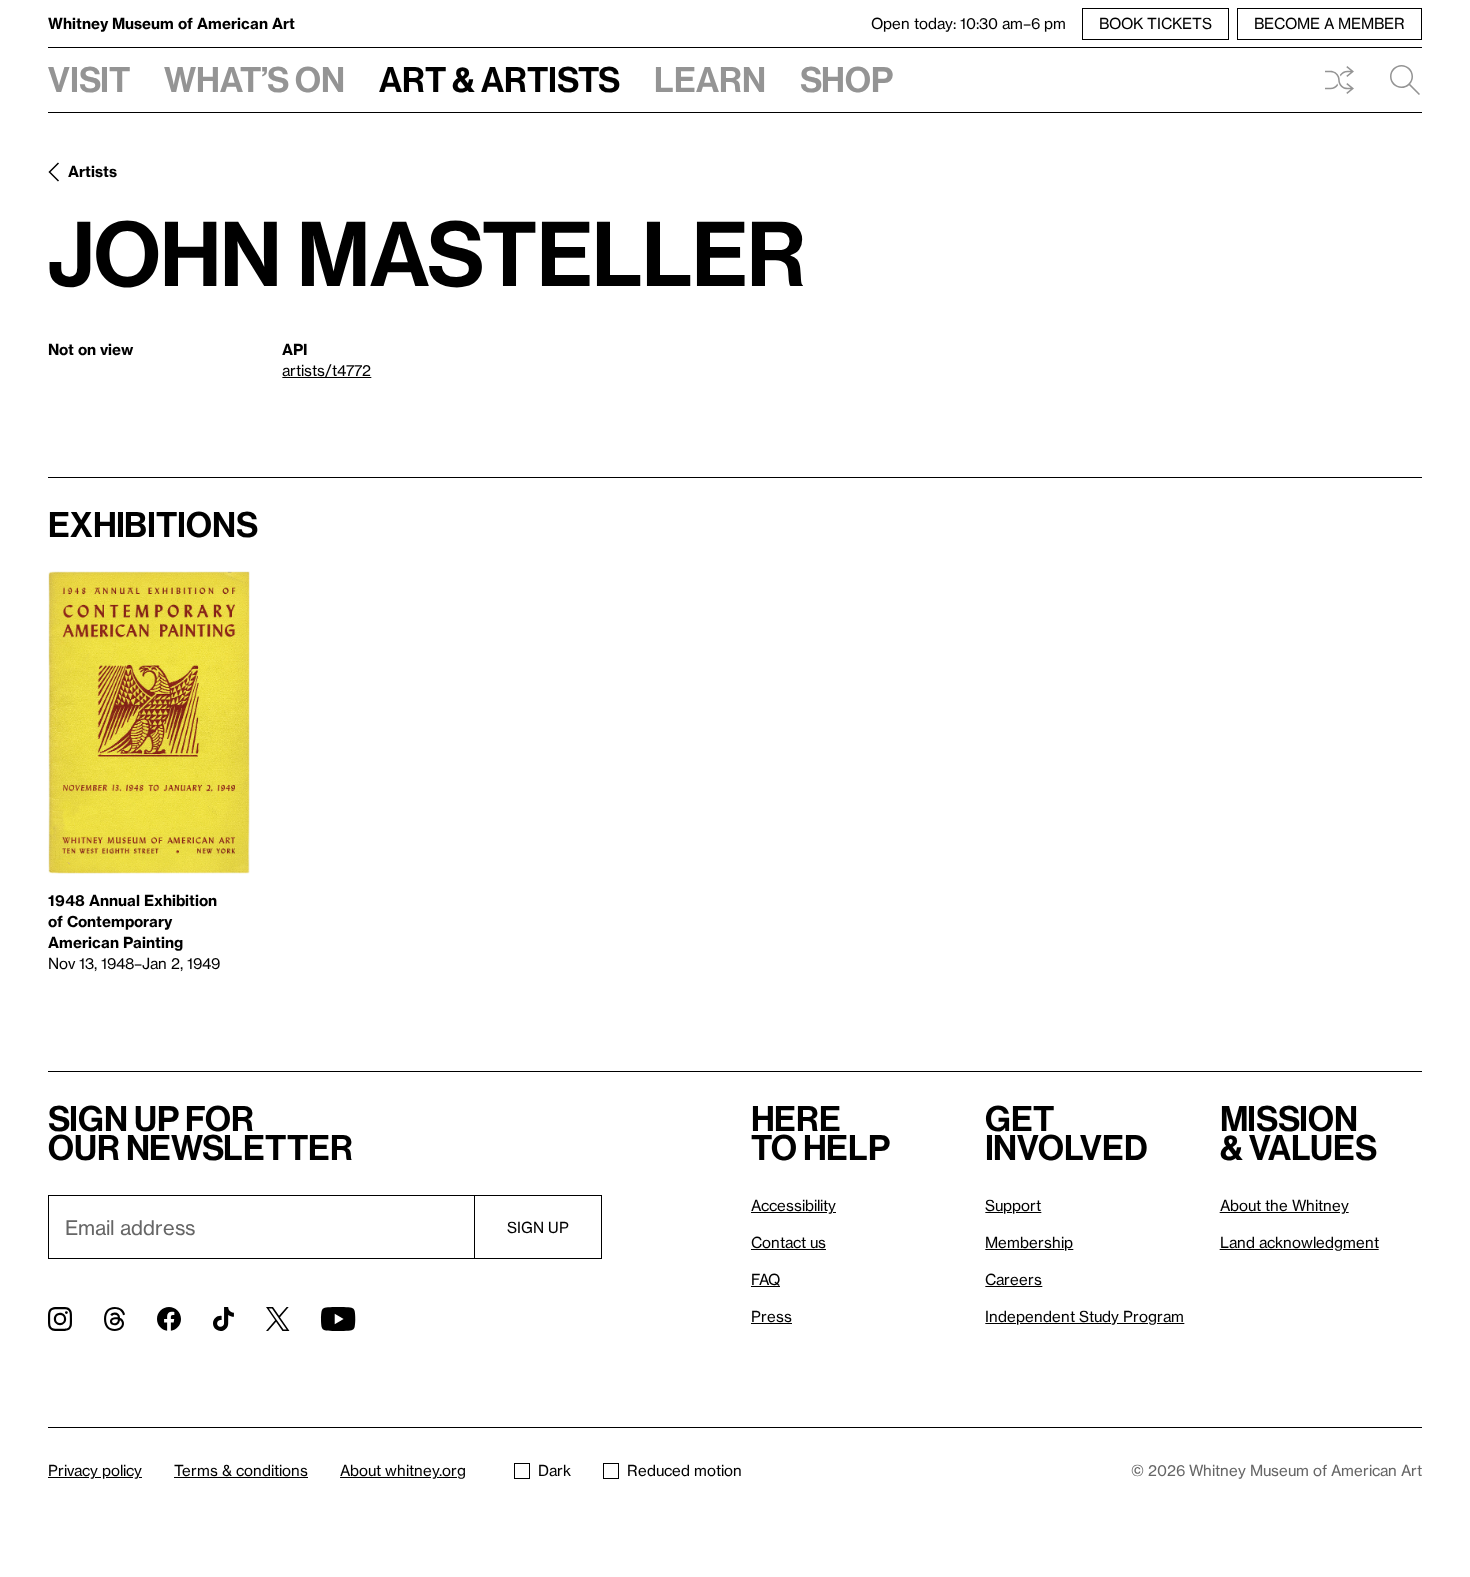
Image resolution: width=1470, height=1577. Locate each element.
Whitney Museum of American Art (171, 23)
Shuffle (1339, 80)
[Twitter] (277, 1319)
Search (1397, 80)
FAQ (765, 1279)
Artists (92, 171)
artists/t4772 (326, 370)
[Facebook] (169, 1319)
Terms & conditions (241, 1470)
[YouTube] (338, 1319)
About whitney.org (403, 1470)
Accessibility (793, 1205)
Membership (1029, 1242)
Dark (554, 1470)
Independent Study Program (1084, 1316)
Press (771, 1316)
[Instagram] (60, 1319)
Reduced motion (684, 1470)
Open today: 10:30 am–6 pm (968, 23)
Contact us (788, 1242)
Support (1013, 1205)
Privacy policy (95, 1470)
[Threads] (114, 1319)
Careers (1013, 1279)
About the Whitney (1284, 1205)
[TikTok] (223, 1319)
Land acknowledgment (1299, 1242)
